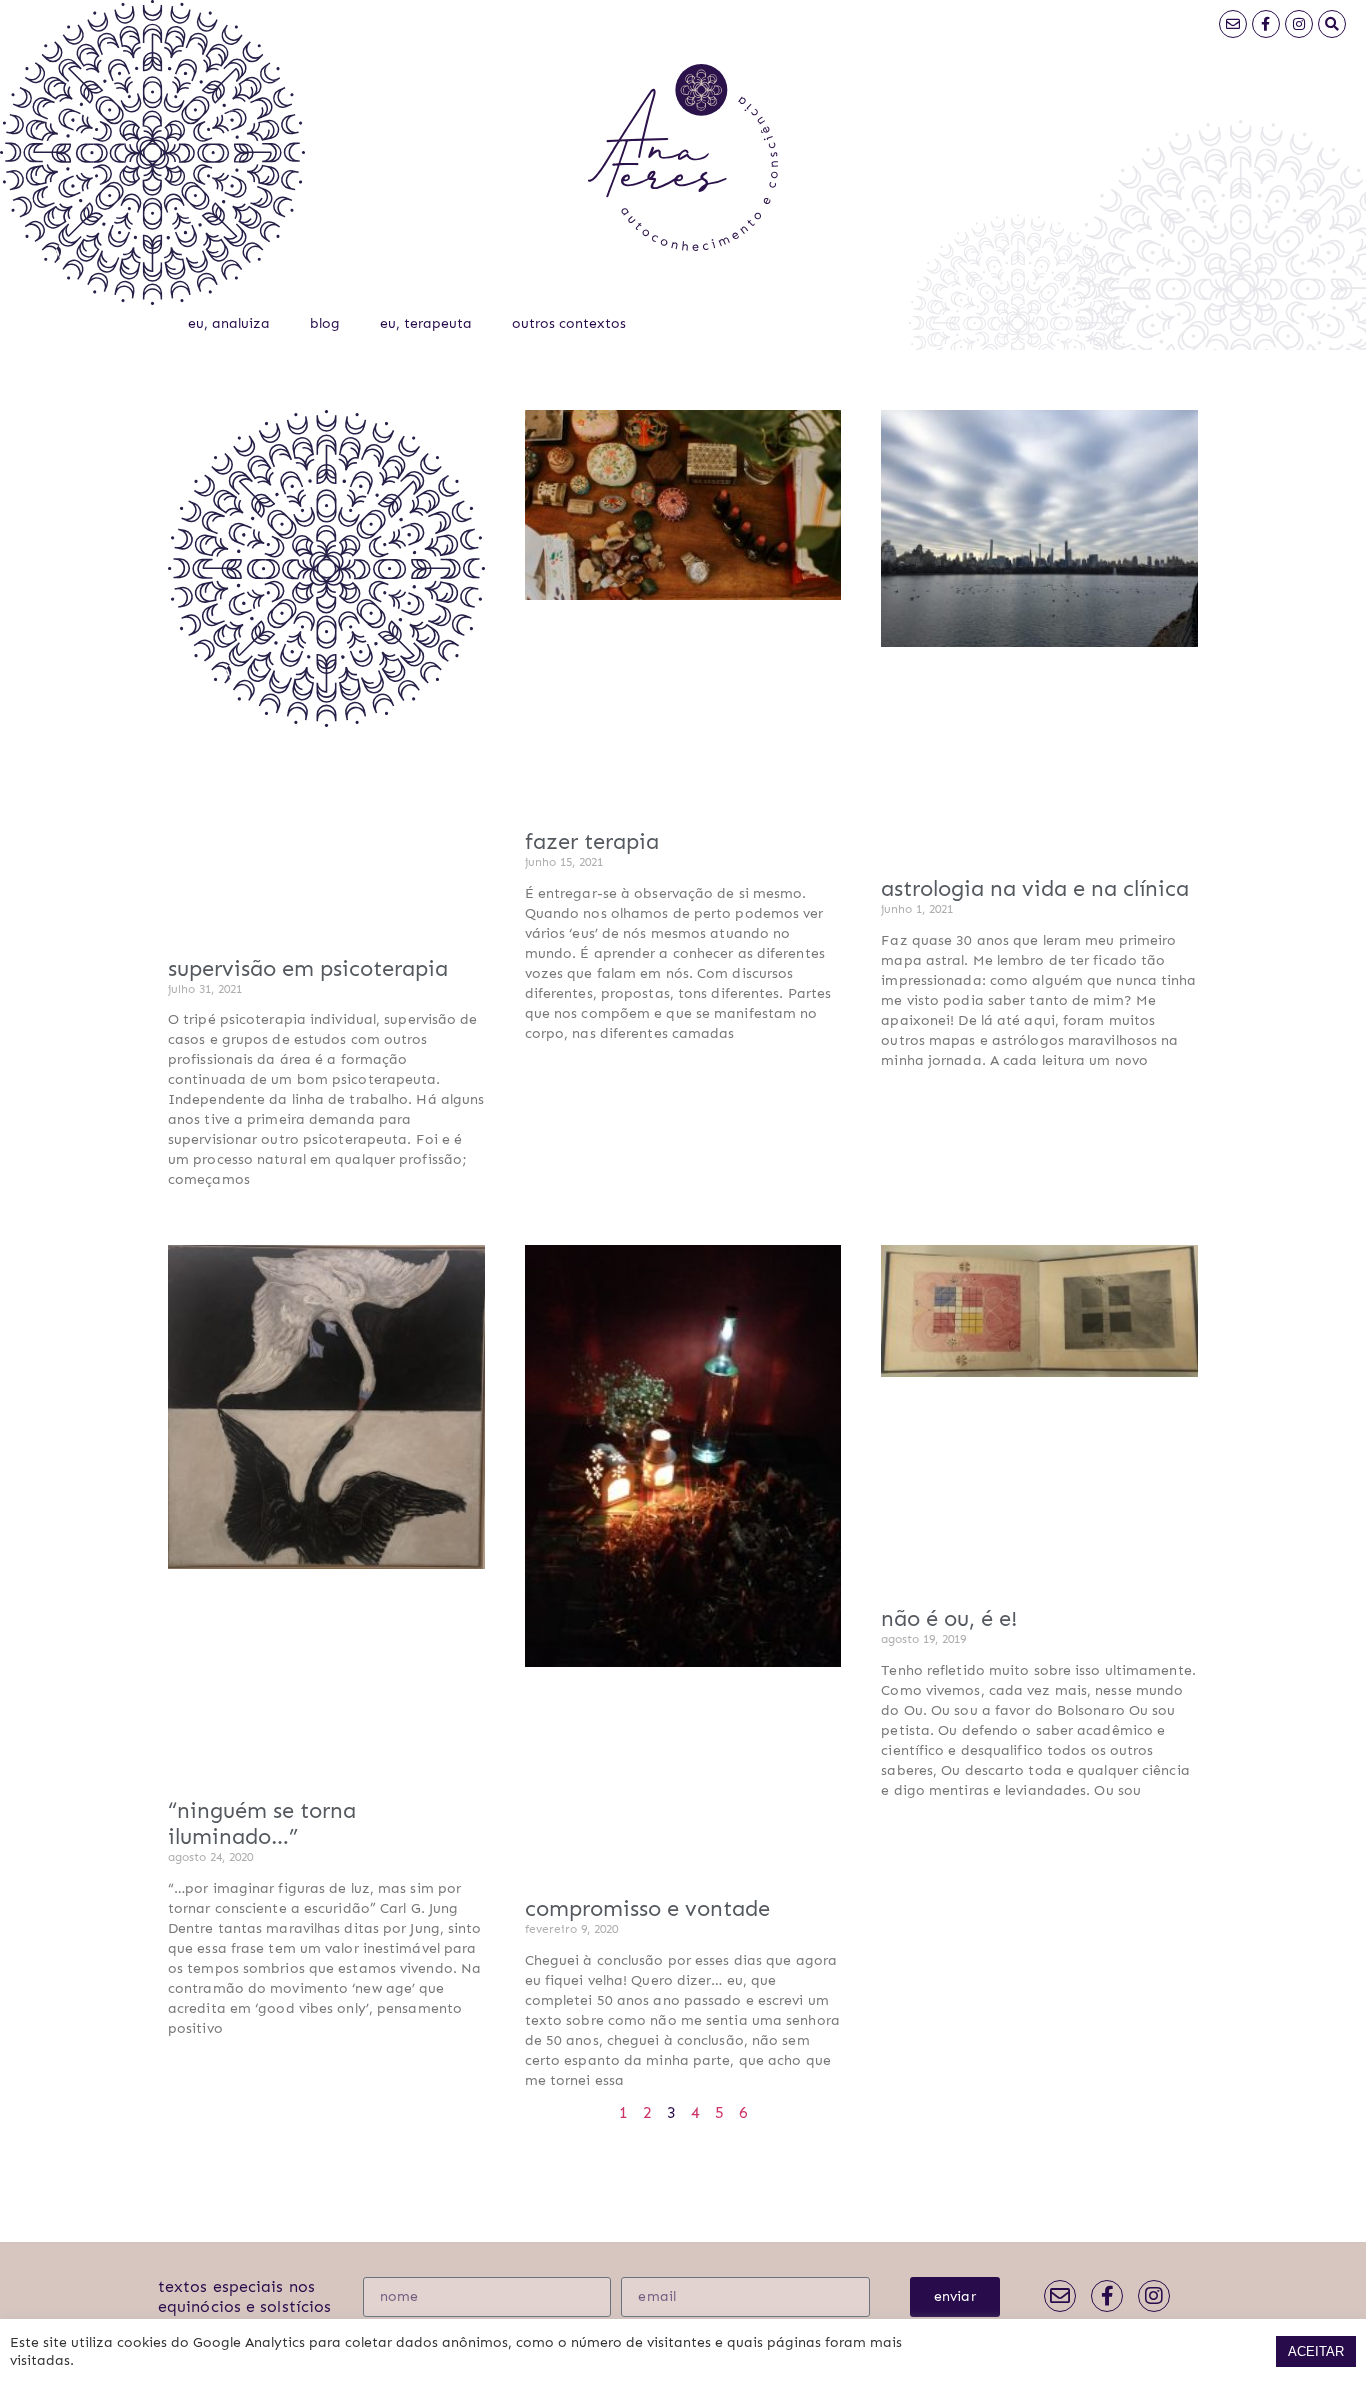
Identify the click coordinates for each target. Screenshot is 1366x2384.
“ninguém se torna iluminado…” (262, 1823)
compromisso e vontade (647, 1908)
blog (325, 323)
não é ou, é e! (949, 1618)
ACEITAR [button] (1316, 2351)
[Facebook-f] (1266, 24)
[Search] (1332, 24)
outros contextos (569, 323)
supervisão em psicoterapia (308, 968)
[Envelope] (1233, 24)
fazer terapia (592, 841)
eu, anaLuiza (229, 323)
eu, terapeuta (426, 323)
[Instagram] (1299, 24)
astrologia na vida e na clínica (1035, 888)
